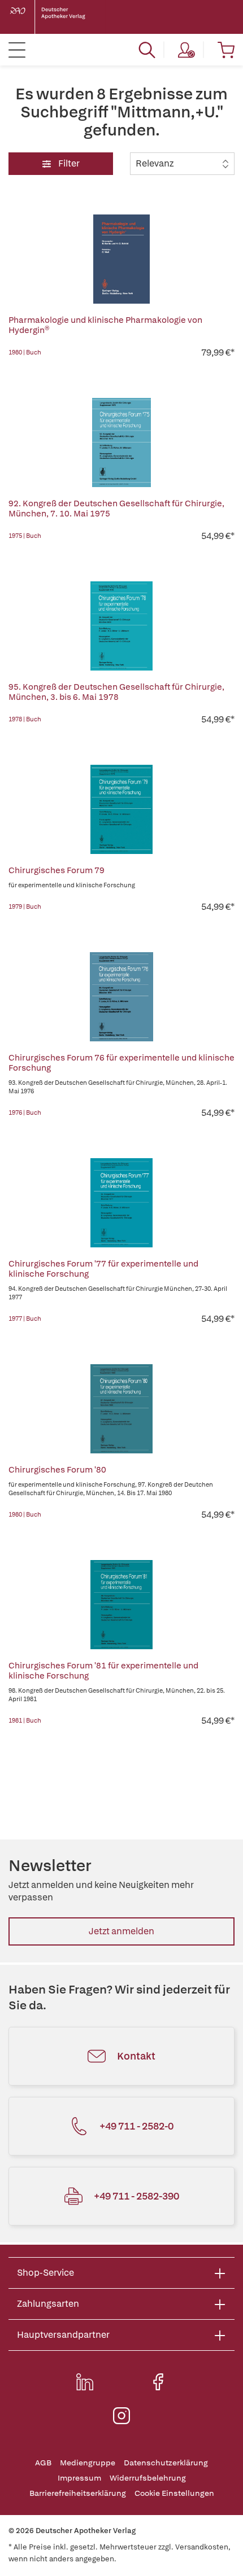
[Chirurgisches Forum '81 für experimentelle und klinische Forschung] (121, 1605)
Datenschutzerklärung (166, 2463)
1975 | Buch (25, 536)
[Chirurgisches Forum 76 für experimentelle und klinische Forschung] (121, 997)
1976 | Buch (25, 1112)
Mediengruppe (88, 2463)
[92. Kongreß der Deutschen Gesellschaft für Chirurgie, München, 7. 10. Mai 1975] (121, 443)
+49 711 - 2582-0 (136, 2126)
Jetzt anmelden (121, 1931)
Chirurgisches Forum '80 (57, 1470)
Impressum (79, 2478)
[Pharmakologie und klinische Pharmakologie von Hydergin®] (121, 259)
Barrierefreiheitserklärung (78, 2493)
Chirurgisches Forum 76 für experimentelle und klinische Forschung (121, 1063)
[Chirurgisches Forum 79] (121, 809)
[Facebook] (158, 2382)
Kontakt (136, 2056)
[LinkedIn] (85, 2382)
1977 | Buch (25, 1318)
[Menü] (17, 50)
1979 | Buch (25, 906)
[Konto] (186, 50)
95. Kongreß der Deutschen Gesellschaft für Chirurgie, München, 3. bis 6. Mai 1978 (116, 692)
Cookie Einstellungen (174, 2493)
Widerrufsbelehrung (148, 2478)
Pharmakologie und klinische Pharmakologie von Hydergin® (105, 325)
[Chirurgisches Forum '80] (121, 1409)
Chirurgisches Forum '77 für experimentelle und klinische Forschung (103, 1269)
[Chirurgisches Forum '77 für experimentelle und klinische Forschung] (121, 1203)
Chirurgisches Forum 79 (57, 870)
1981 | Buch (25, 1720)
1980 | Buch (25, 352)
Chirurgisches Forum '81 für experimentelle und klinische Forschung (103, 1671)
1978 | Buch (25, 719)
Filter (68, 163)
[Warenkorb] (226, 50)
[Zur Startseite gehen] (57, 17)
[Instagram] (121, 2416)
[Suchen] (147, 50)
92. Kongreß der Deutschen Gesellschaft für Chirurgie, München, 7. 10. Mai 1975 (116, 509)
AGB (43, 2463)
